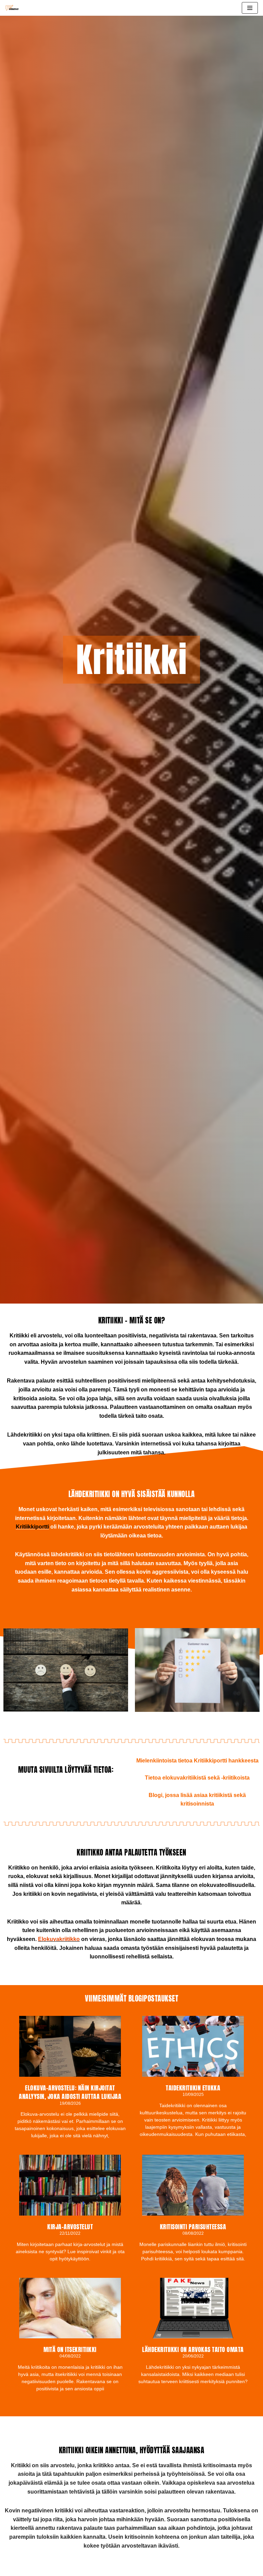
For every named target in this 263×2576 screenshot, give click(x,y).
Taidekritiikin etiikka (193, 2088)
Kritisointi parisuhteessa (193, 2227)
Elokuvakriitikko (59, 1939)
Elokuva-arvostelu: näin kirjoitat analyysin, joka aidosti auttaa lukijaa (70, 2092)
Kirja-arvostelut (70, 2227)
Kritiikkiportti (32, 1527)
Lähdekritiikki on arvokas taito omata (193, 2349)
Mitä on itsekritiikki (70, 2349)
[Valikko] (250, 8)
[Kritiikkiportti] (14, 8)
